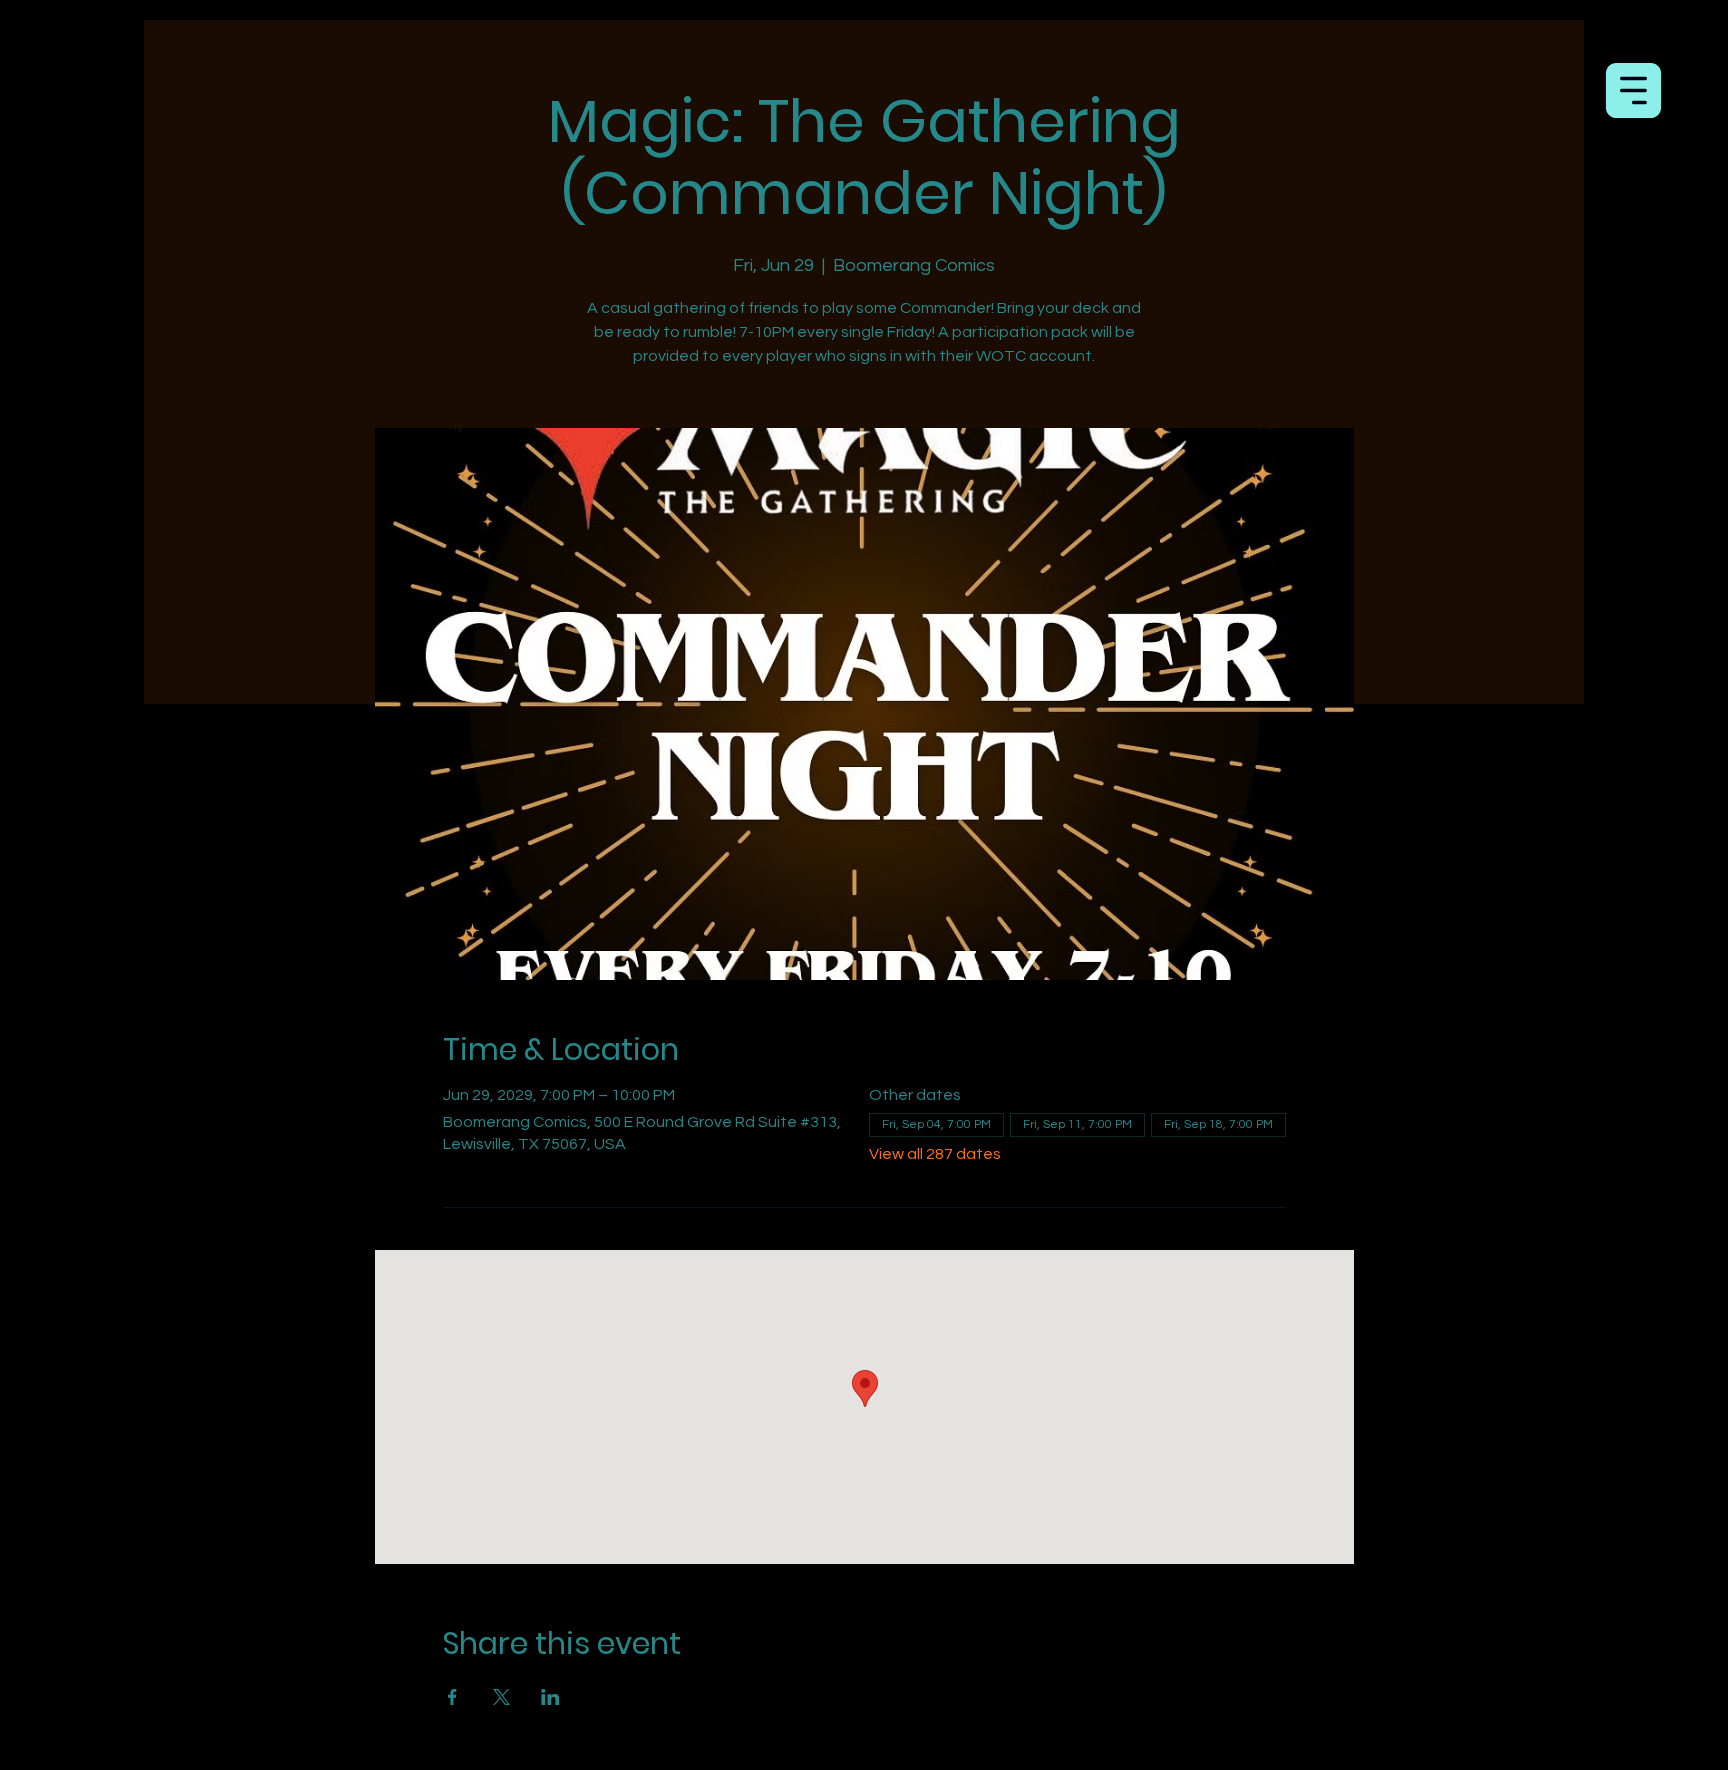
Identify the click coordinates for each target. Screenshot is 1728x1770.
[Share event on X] (501, 1697)
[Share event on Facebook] (452, 1697)
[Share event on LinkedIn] (550, 1697)
